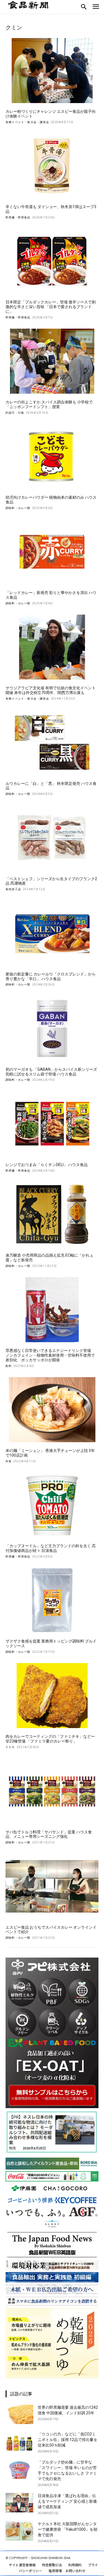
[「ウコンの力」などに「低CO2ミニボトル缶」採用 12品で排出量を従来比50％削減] (19, 2441)
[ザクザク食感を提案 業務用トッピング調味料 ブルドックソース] (52, 1600)
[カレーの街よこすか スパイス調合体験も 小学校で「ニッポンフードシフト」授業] (52, 361)
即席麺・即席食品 (18, 217)
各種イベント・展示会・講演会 (27, 122)
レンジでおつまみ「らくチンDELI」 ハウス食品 (47, 1165)
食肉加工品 (13, 889)
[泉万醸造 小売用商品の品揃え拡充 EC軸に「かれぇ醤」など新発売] (52, 1215)
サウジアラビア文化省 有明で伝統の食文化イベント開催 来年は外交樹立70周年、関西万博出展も (51, 690)
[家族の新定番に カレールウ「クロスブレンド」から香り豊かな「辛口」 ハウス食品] (52, 933)
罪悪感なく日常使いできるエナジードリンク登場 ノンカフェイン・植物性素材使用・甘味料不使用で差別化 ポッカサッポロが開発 (50, 1355)
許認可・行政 (15, 413)
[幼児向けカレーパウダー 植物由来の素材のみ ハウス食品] (52, 457)
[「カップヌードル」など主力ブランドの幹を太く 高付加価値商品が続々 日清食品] (52, 1505)
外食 (9, 1461)
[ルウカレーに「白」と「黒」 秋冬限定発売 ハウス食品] (52, 742)
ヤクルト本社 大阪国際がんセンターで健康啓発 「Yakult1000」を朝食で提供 (68, 2529)
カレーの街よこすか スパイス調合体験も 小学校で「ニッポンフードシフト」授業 (49, 404)
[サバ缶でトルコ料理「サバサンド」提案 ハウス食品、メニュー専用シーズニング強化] (52, 1791)
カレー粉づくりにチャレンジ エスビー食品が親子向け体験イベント (51, 114)
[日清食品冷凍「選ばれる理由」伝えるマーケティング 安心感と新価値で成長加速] (19, 2503)
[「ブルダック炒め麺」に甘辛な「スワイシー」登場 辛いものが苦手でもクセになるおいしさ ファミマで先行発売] (19, 2469)
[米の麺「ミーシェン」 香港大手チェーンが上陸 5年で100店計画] (52, 1410)
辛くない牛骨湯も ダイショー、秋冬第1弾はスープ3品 (51, 209)
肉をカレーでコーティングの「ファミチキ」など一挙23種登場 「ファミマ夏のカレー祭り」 (50, 1739)
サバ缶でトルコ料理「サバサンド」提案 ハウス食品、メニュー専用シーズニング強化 (49, 1834)
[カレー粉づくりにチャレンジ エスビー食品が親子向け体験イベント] (52, 71)
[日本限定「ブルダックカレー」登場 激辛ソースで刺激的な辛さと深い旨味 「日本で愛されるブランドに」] (52, 261)
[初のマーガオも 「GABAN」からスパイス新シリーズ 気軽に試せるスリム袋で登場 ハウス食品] (52, 1028)
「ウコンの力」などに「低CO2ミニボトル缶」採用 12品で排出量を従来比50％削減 (68, 2440)
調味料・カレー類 (18, 508)
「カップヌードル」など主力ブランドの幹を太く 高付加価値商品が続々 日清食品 (51, 1548)
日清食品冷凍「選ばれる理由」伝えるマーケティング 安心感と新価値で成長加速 (67, 2501)
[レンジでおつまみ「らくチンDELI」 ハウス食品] (52, 1124)
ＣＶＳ (10, 1747)
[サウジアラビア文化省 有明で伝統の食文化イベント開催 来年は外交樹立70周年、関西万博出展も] (52, 647)
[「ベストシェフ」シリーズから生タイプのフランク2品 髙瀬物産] (52, 838)
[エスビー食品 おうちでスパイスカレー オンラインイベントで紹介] (52, 1886)
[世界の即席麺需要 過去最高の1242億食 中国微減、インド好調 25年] (19, 2414)
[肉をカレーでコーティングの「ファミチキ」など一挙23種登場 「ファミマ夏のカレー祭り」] (52, 1696)
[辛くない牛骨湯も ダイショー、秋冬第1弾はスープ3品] (52, 166)
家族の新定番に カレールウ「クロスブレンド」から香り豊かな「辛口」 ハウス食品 (51, 976)
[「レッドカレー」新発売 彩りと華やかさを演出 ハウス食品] (52, 552)
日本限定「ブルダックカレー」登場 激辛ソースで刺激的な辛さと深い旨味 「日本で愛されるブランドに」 (51, 307)
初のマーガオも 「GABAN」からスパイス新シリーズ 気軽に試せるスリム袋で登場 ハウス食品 (51, 1072)
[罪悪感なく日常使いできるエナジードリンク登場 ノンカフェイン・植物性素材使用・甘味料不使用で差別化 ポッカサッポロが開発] (52, 1310)
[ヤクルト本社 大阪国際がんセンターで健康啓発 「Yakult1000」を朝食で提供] (19, 2531)
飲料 (9, 1366)
